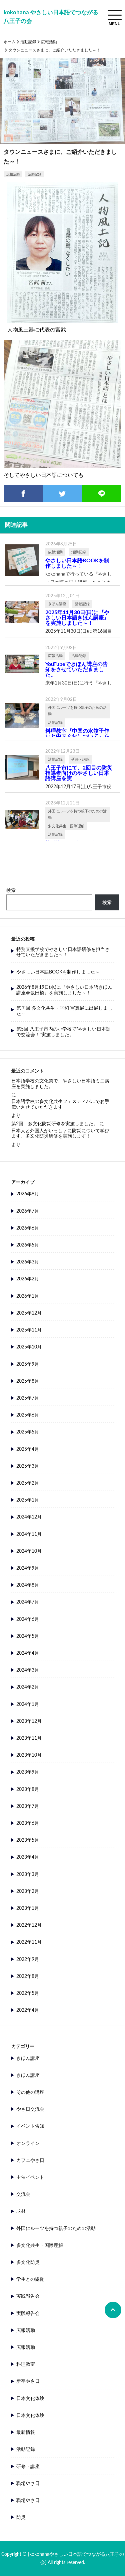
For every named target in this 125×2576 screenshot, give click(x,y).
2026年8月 (28, 1194)
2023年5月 (28, 1840)
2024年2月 (28, 1687)
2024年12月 (29, 1517)
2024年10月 (29, 1551)
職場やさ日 (28, 2484)
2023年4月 (28, 1857)
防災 (21, 2518)
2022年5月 (28, 1993)
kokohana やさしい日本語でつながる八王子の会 (51, 17)
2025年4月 (28, 1449)
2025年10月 (29, 1347)
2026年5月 (28, 1245)
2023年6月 (28, 1823)
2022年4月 (28, 2010)
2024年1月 (28, 1704)
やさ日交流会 (30, 2109)
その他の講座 (30, 2092)
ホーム (10, 42)
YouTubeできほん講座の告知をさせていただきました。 (77, 670)
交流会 (23, 2194)
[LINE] (102, 494)
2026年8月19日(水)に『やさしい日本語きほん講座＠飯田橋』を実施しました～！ (64, 990)
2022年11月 (29, 1942)
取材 (21, 2211)
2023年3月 (28, 1875)
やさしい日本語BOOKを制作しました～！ (77, 563)
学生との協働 (30, 2279)
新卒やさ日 (28, 2381)
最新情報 (26, 2433)
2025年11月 (29, 1330)
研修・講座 (28, 2467)
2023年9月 (28, 1772)
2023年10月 (29, 1755)
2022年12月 (29, 1925)
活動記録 (28, 42)
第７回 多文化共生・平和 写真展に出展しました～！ (64, 1011)
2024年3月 (28, 1670)
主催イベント (30, 2177)
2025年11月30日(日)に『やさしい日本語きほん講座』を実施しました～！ (77, 618)
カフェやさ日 (30, 2161)
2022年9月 (28, 1960)
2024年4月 (28, 1653)
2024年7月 (28, 1602)
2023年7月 (28, 1806)
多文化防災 (28, 2262)
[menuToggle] (115, 15)
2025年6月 (28, 1415)
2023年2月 (28, 1891)
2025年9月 (28, 1364)
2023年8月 (28, 1790)
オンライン (28, 2144)
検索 (11, 890)
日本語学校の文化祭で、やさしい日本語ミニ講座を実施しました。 (60, 1084)
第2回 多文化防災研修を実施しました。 (55, 1124)
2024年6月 (28, 1619)
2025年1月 (28, 1500)
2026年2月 (28, 1279)
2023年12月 (29, 1721)
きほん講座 (28, 2059)
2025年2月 (28, 1483)
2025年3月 (28, 1466)
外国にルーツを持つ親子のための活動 (56, 2229)
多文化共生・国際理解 (40, 2246)
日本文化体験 (30, 2399)
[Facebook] (23, 494)
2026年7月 (28, 1211)
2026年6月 (28, 1228)
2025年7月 (28, 1398)
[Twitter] (63, 494)
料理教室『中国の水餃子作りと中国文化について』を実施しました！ (77, 736)
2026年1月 (28, 1296)
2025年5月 (28, 1432)
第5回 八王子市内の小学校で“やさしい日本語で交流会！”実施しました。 (63, 1032)
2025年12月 (29, 1313)
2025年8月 (28, 1381)
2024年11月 (29, 1534)
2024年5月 (28, 1636)
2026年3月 (28, 1262)
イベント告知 (30, 2126)
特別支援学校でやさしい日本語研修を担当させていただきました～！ (63, 952)
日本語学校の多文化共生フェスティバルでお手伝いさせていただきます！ (60, 1104)
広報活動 (49, 42)
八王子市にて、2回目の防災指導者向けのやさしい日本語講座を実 (79, 773)
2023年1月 (28, 1908)
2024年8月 (28, 1585)
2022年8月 (28, 1977)
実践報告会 (28, 2296)
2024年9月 (28, 1568)
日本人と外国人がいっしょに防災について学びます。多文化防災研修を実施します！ (60, 1134)
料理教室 (26, 2364)
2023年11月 (29, 1738)
